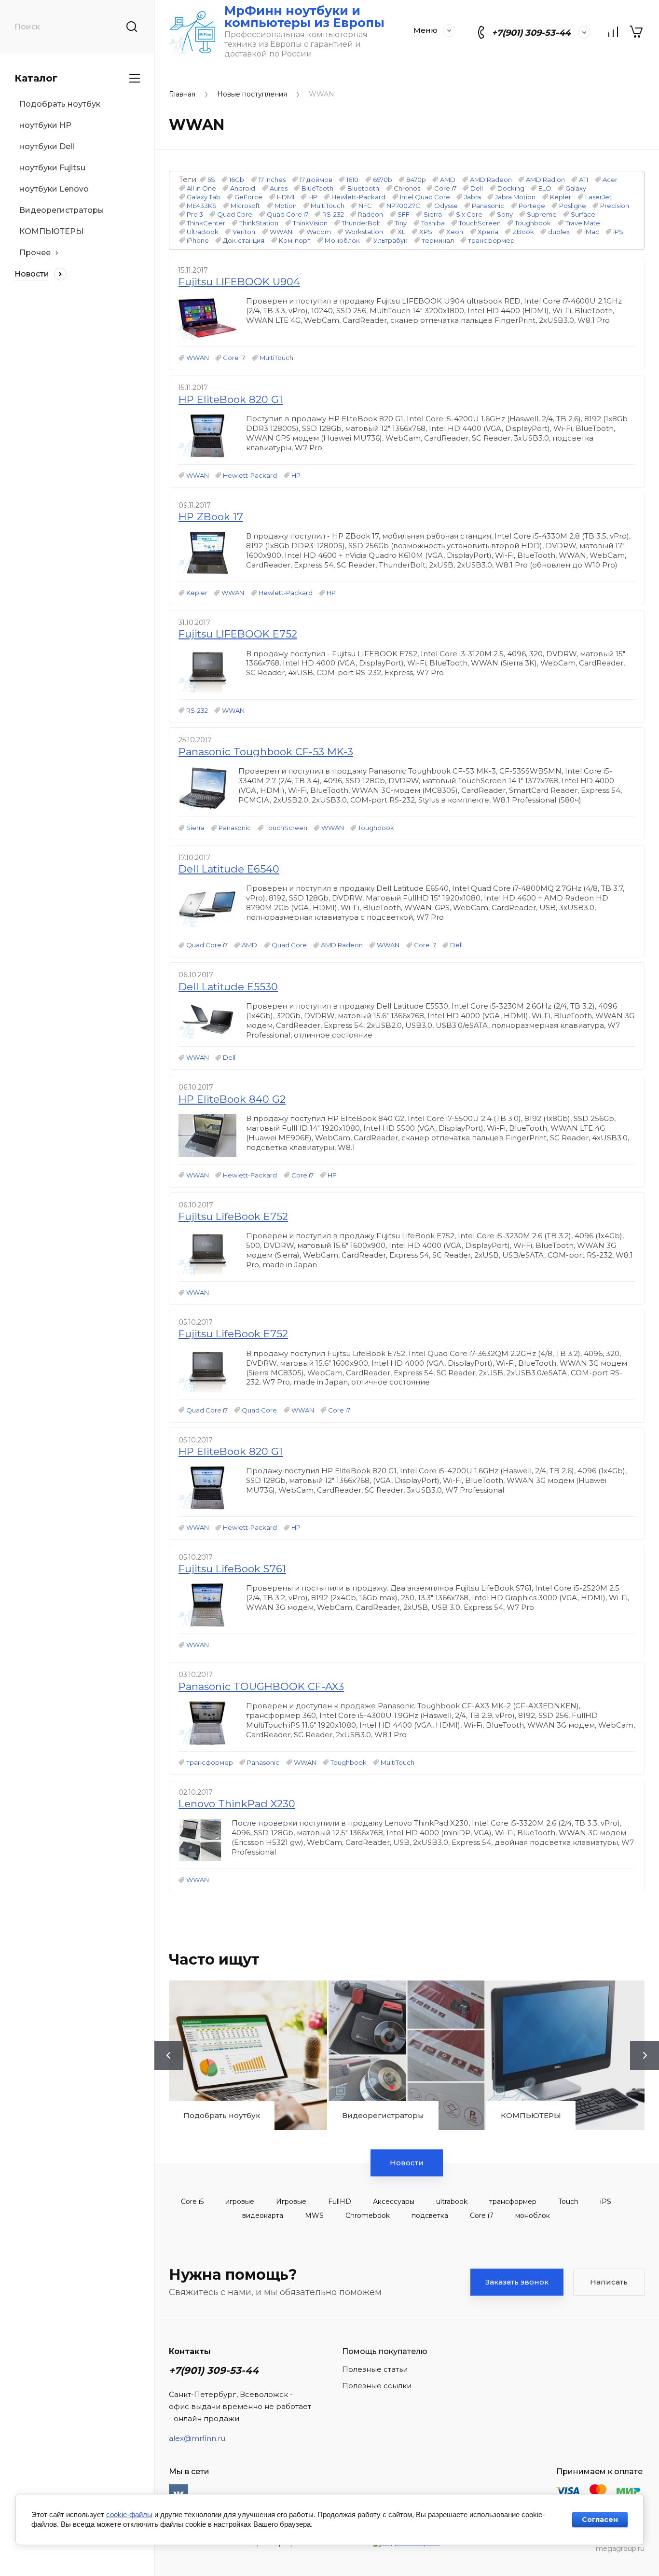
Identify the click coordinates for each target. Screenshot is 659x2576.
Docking (511, 188)
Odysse (446, 206)
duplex (559, 232)
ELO (545, 188)
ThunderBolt (361, 223)
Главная (182, 94)
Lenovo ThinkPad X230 (237, 1804)
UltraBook (203, 232)
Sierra (433, 214)
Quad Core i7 (288, 214)
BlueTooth (317, 188)
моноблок (533, 2216)
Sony (505, 214)
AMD (448, 180)
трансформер (491, 240)
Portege (532, 206)
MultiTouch (328, 206)
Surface (583, 214)
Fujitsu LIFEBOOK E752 (238, 634)
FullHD (340, 2202)
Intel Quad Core (425, 197)
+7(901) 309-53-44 (531, 33)
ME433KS (202, 206)
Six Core (469, 214)
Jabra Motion (515, 197)
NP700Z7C (403, 206)
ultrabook (452, 2202)
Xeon (455, 232)
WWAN (281, 232)
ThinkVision (310, 223)
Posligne (573, 206)
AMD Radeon (491, 180)
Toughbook (533, 223)
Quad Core (235, 214)
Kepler (561, 197)
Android (243, 188)
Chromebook (368, 2216)
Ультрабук (390, 240)
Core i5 (192, 2202)
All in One (201, 188)
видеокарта (263, 2216)
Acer (610, 180)
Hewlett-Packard (358, 197)
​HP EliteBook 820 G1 (231, 1451)
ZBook (523, 232)
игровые (240, 2202)
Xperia (488, 232)
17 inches (272, 180)
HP (313, 197)
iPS (618, 232)
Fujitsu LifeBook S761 (232, 1569)
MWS (314, 2216)
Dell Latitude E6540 (229, 869)
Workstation (364, 232)
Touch (568, 2202)
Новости (407, 2163)
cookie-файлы (129, 2514)
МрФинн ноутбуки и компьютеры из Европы (304, 17)
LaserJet (598, 197)
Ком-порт (295, 240)
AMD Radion (545, 180)
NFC (365, 206)
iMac (592, 232)
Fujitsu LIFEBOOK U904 (239, 282)
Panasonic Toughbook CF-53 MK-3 (266, 752)
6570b (383, 180)
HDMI (286, 197)
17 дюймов (316, 180)
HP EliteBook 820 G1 (231, 399)
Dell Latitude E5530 (228, 987)
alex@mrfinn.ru (197, 2438)
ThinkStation (259, 223)
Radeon (371, 214)
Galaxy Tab (204, 197)
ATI (583, 180)
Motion (286, 206)
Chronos (407, 188)
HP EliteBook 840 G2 (232, 1099)
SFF (404, 214)
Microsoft (245, 206)
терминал (438, 240)
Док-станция (244, 240)
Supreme (542, 214)
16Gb (237, 180)
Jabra (473, 197)
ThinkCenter (206, 223)
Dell (477, 188)
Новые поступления (252, 94)
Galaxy (576, 188)
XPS (426, 232)
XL (401, 232)
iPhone (198, 240)
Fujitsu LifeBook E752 (233, 1216)
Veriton (244, 232)
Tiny (401, 223)
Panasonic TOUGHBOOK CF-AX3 (261, 1686)
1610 (352, 180)
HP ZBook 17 (211, 517)
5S (211, 180)
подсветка (430, 2216)
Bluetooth (363, 188)
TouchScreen (480, 223)
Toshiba (433, 223)
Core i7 (445, 188)
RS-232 (333, 214)
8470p (416, 180)
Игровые (291, 2202)
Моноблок (342, 240)
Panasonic (488, 206)
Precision (615, 206)
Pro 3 (195, 214)
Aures (279, 188)
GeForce (248, 197)
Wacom (319, 232)
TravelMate (583, 223)
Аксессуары (394, 2202)
